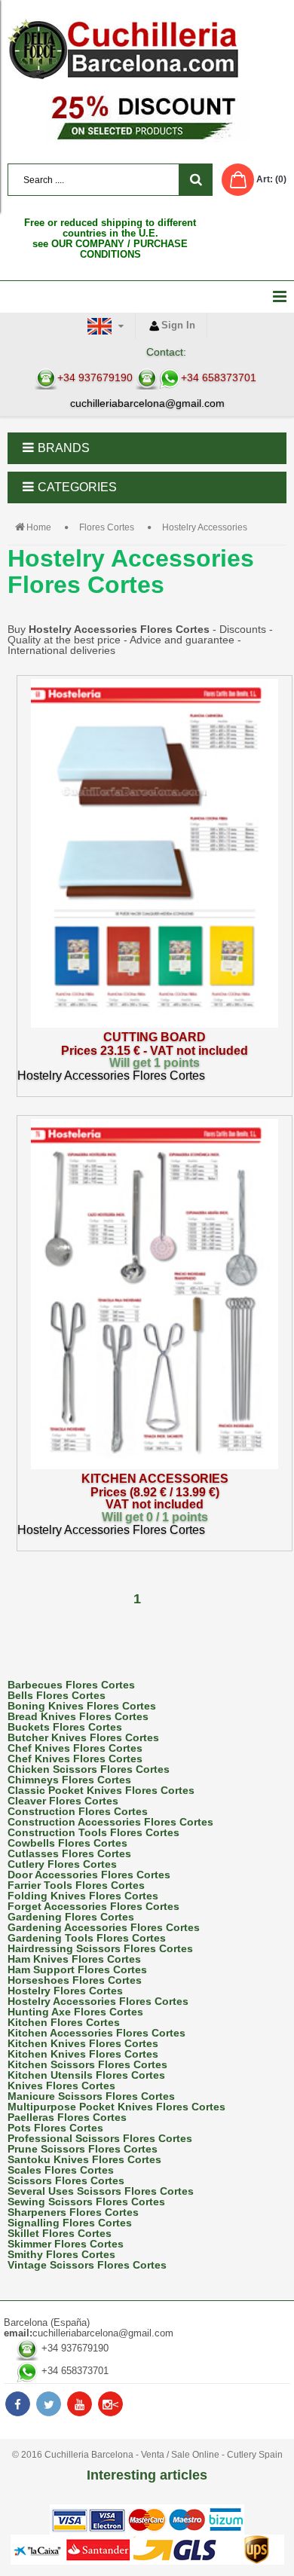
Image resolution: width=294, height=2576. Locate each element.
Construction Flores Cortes (78, 1811)
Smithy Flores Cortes (61, 2254)
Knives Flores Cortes (61, 2086)
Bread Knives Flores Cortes (78, 1716)
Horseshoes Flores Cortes (75, 1980)
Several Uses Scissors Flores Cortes (101, 2191)
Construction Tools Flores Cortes (93, 1832)
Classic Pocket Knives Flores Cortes (101, 1790)
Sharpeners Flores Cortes (73, 2212)
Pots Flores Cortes (55, 2128)
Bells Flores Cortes (57, 1695)
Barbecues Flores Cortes (71, 1685)
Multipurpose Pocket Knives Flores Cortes (116, 2107)
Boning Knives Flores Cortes (82, 1706)
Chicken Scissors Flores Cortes (89, 1769)
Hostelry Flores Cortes (65, 1991)
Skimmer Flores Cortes (66, 2244)
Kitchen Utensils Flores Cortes (86, 2075)
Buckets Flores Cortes (65, 1727)
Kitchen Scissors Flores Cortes (87, 2064)
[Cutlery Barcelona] (147, 49)
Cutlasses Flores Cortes (69, 1853)
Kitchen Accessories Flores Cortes (96, 2033)
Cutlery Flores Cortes (62, 1864)
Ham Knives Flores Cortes (74, 1959)
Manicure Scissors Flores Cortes (91, 2096)
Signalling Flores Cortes (70, 2223)
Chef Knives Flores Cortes (75, 1748)
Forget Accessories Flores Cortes (93, 1906)
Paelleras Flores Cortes (67, 2117)
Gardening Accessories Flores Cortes (104, 1927)
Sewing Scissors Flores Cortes (86, 2202)
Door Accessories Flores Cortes (89, 1875)
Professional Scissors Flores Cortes (100, 2138)
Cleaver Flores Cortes (63, 1801)
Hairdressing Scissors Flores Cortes (100, 1948)
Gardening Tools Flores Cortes (87, 1938)
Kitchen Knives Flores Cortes (83, 2043)
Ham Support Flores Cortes (77, 1969)
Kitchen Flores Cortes (64, 2022)
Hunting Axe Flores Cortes (75, 2012)
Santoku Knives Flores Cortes (84, 2159)
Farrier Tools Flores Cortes (76, 1885)
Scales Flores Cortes (61, 2170)
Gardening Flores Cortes (71, 1917)
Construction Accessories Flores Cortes (110, 1822)
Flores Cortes (107, 527)
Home (39, 527)
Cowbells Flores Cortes (67, 1843)
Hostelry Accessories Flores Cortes (98, 2001)
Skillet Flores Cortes (60, 2233)
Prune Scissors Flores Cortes (83, 2149)
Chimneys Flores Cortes (69, 1780)
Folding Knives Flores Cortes (83, 1896)
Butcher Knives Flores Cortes (83, 1737)
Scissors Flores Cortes (66, 2180)
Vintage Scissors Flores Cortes (87, 2265)
